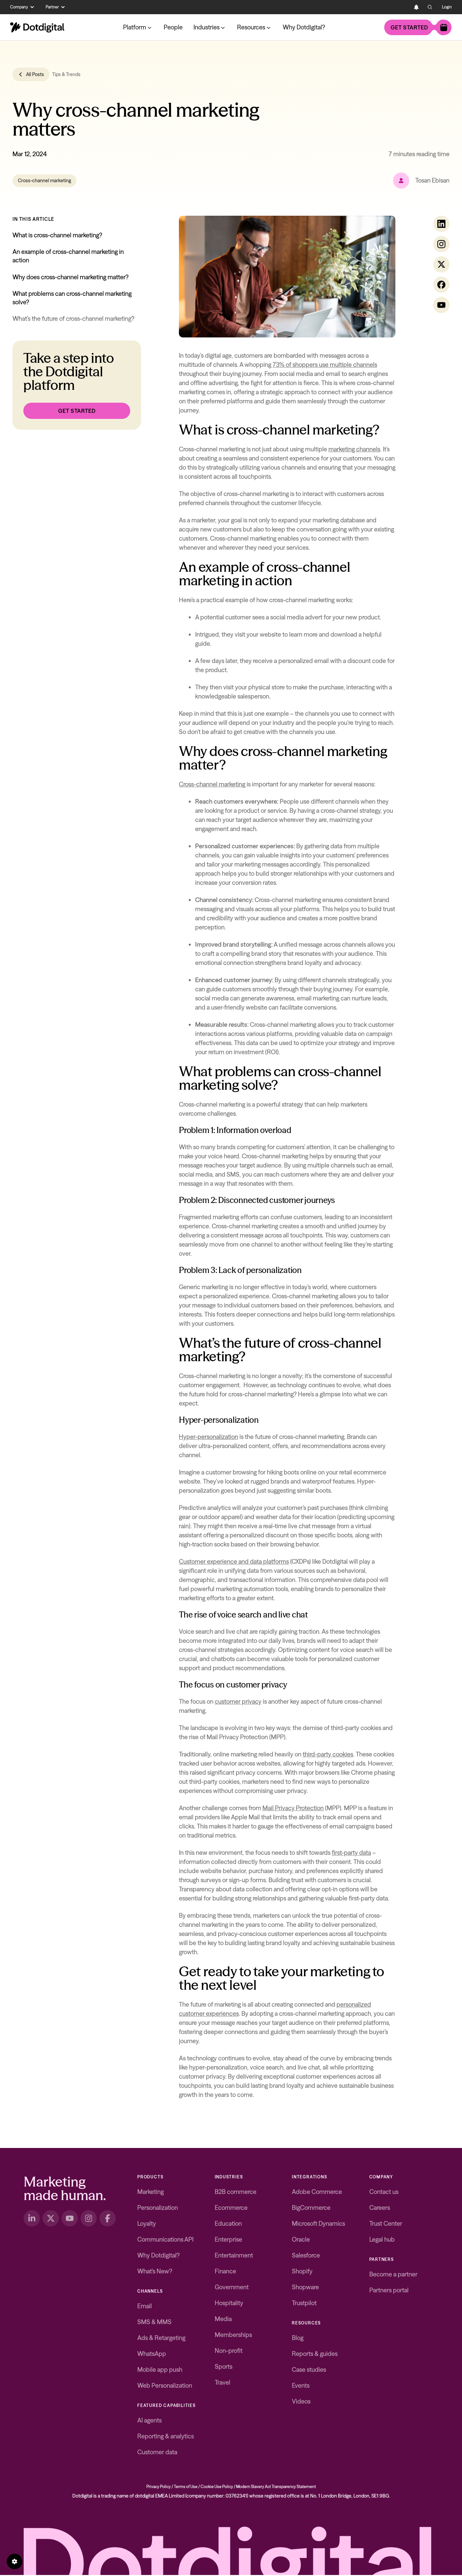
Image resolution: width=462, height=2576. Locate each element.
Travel (223, 2382)
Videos (301, 2401)
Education (228, 2224)
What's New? (155, 2271)
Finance (225, 2271)
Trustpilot (304, 2303)
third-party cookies (328, 1754)
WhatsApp (152, 2354)
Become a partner (393, 2274)
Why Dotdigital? (304, 27)
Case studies (309, 2370)
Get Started (77, 411)
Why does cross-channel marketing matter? (71, 277)
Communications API (165, 2239)
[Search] (430, 7)
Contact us (384, 2192)
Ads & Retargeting (161, 2338)
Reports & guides (315, 2354)
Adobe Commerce (317, 2192)
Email (145, 2306)
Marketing (151, 2192)
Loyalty (147, 2224)
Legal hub (382, 2239)
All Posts (35, 74)
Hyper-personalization (209, 1437)
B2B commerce (236, 2192)
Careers (380, 2208)
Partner (52, 7)
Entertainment (234, 2255)
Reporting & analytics (166, 2436)
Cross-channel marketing (44, 181)
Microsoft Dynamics (318, 2224)
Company (19, 7)
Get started (409, 27)
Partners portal (389, 2290)
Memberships (233, 2335)
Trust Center (386, 2224)
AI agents (149, 2420)
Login (447, 7)
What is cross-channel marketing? (57, 235)
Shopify (302, 2271)
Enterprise (228, 2239)
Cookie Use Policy (217, 2487)
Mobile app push (160, 2370)
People (173, 27)
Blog (298, 2338)
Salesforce (306, 2255)
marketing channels (354, 449)
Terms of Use (186, 2487)
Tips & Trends (66, 74)
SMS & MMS (154, 2322)
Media (223, 2319)
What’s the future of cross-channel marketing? (73, 319)
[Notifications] (416, 7)
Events (301, 2385)
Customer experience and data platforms (234, 1562)
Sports (224, 2367)
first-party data (351, 1853)
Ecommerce (231, 2208)
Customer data (157, 2452)
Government (232, 2287)
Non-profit (229, 2351)
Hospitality (229, 2303)
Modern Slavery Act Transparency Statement (276, 2487)
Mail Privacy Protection (293, 1808)
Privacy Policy (159, 2487)
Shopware (305, 2287)
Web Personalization (165, 2385)
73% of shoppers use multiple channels (325, 365)
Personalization (158, 2208)
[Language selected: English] (403, 7)
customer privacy (238, 1701)
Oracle (301, 2239)
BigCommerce (311, 2208)
